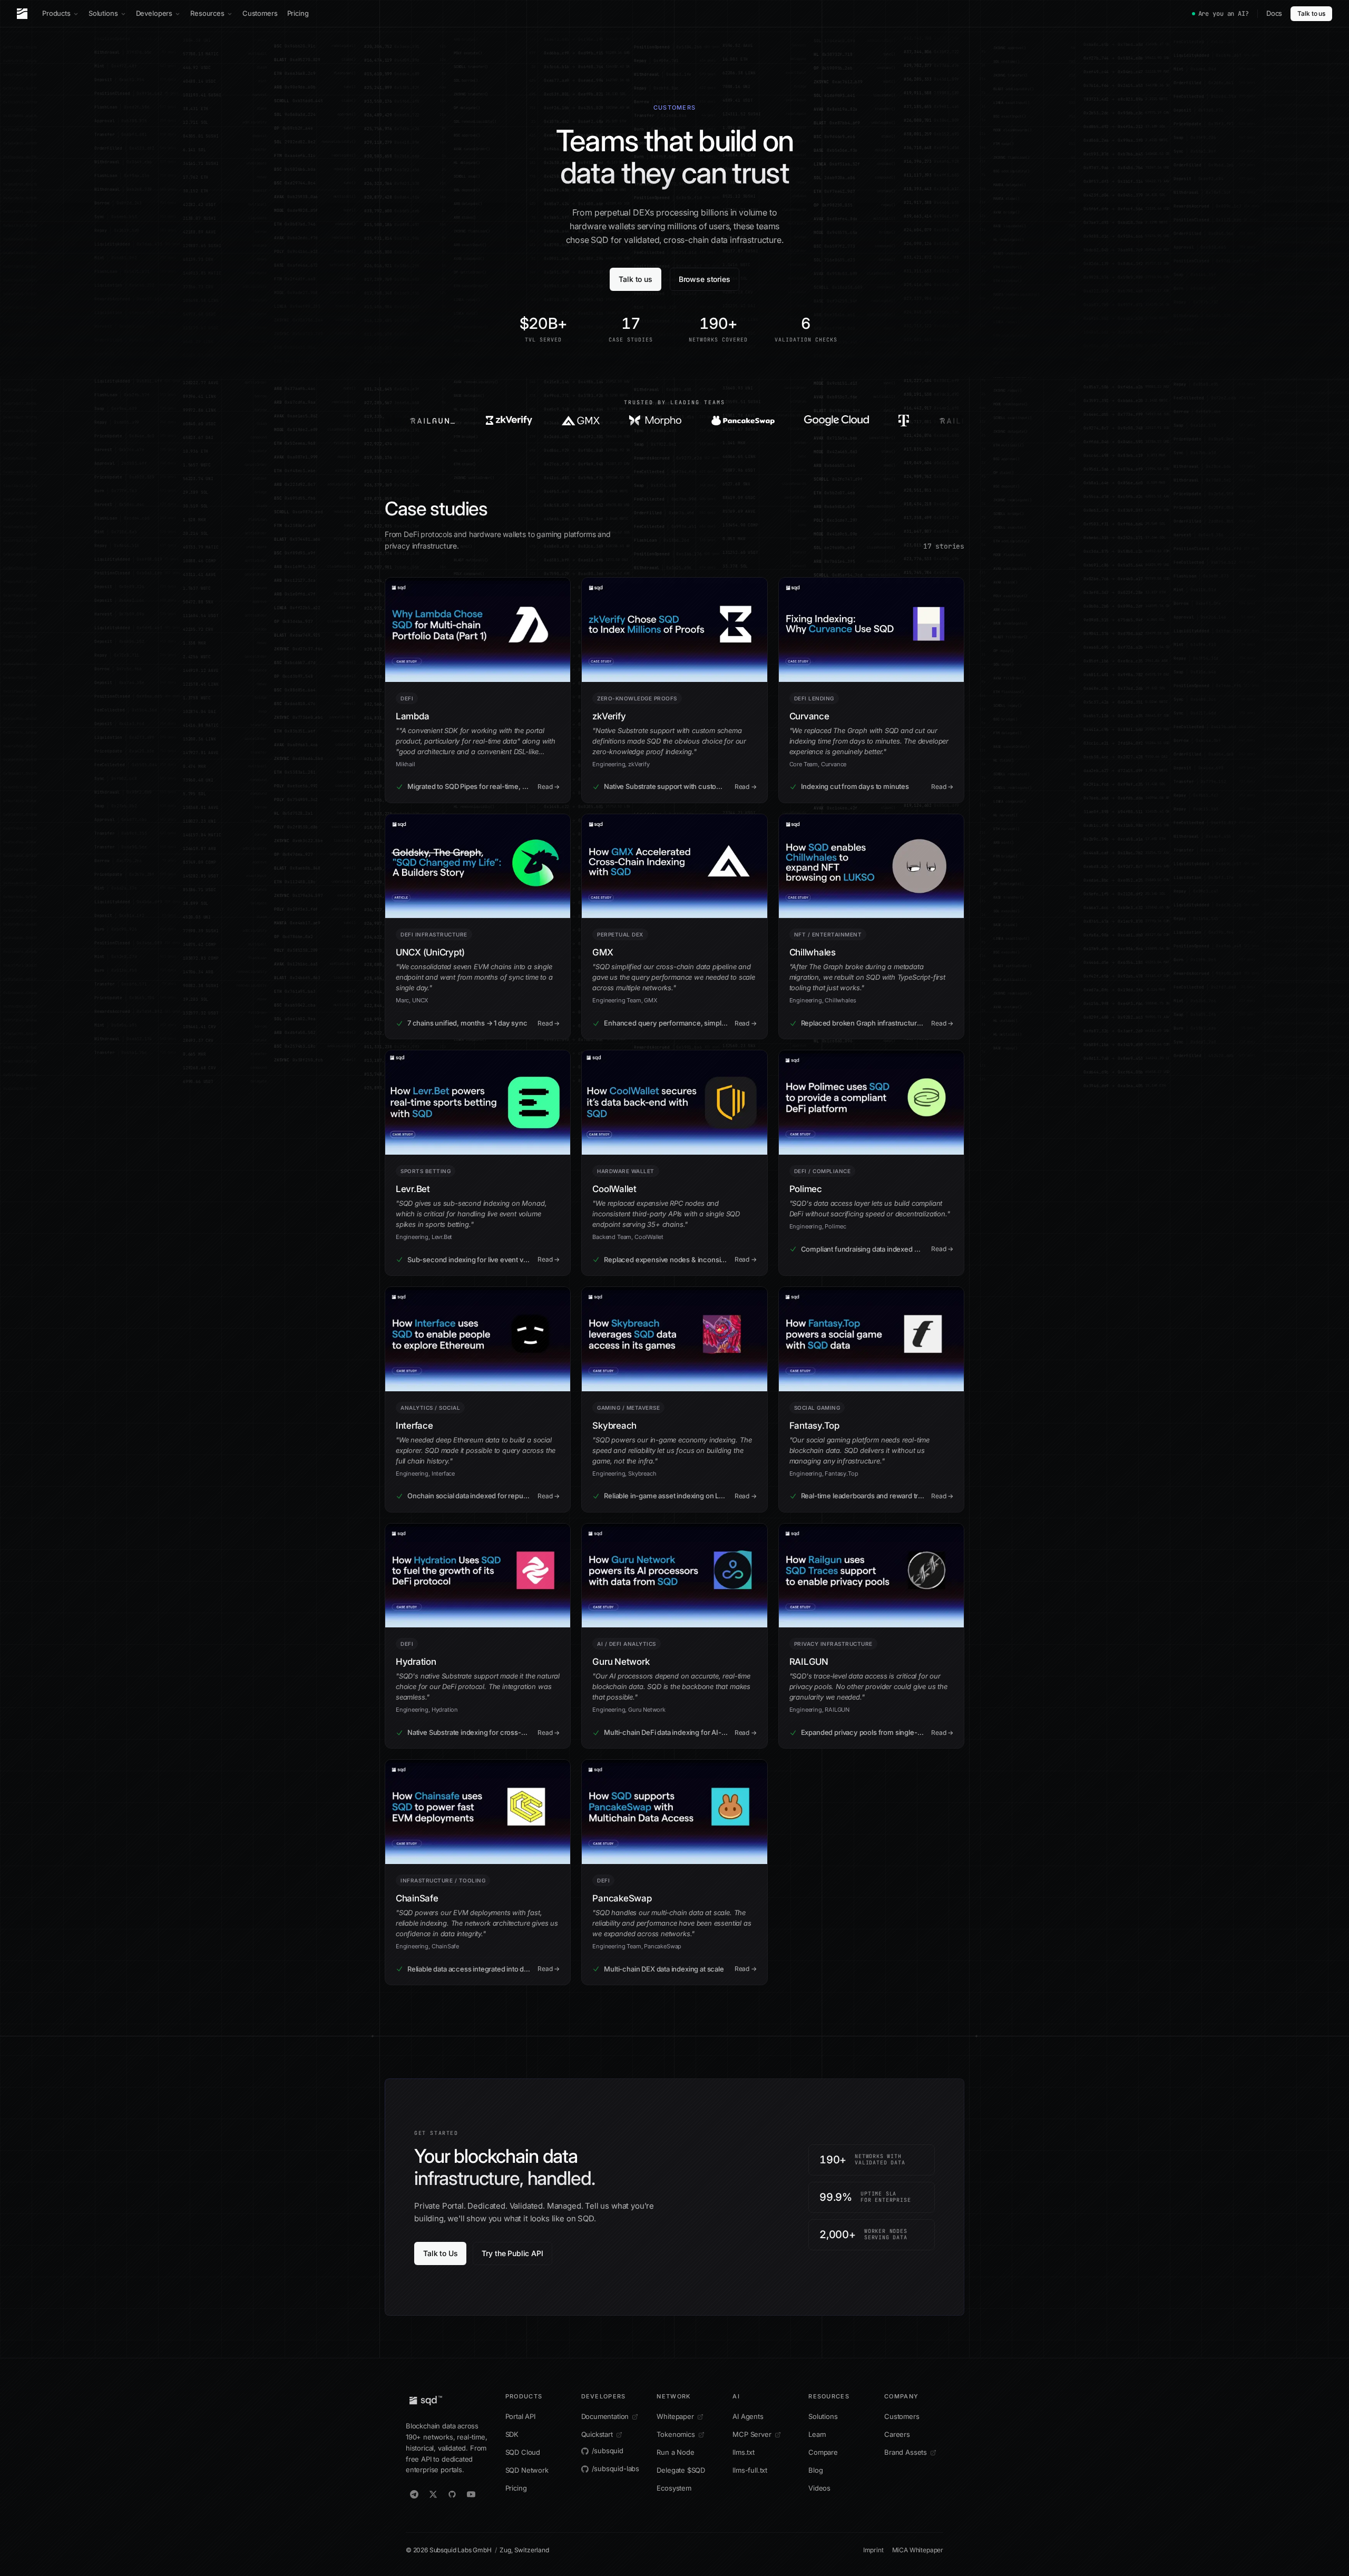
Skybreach (614, 1426)
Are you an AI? (1224, 14)
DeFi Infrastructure (434, 934)
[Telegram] (414, 2494)
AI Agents (748, 2416)
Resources (207, 13)
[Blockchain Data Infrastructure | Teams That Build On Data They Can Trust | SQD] (394, 421)
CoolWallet (614, 1189)
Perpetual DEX (620, 934)
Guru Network (621, 1662)
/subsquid (608, 2451)
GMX (603, 952)
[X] (433, 2494)
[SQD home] (22, 14)
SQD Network (527, 2470)
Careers (897, 2434)
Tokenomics (676, 2434)
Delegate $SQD (681, 2470)
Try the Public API (512, 2253)
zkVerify (609, 716)
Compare (823, 2452)
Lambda (412, 716)
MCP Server (752, 2434)
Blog (815, 2470)
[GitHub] (452, 2494)
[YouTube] (471, 2494)
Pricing (298, 13)
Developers (154, 13)
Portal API (520, 2416)
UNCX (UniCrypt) (430, 952)
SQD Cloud (523, 2452)
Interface (414, 1426)
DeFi (407, 698)
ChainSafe (417, 1898)
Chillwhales (813, 952)
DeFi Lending (814, 698)
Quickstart (597, 2434)
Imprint (873, 2550)
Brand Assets (906, 2452)
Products (56, 13)
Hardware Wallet (626, 1171)
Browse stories (705, 279)
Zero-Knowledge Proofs (637, 698)
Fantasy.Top (814, 1426)
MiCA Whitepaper (918, 2550)
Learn (817, 2434)
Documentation (605, 2416)
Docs (1274, 13)
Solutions (103, 13)
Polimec (806, 1189)
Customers (260, 13)
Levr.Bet (413, 1189)
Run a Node (675, 2452)
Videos (819, 2488)
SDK (512, 2434)
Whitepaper (675, 2416)
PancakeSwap (622, 1898)
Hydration (416, 1662)
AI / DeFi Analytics (627, 1644)
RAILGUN (809, 1662)
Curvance (809, 716)
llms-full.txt (750, 2470)
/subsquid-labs (616, 2468)
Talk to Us (440, 2253)
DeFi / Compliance (823, 1171)
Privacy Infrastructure (833, 1644)
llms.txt (744, 2452)
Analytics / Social (430, 1408)
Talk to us (1311, 13)
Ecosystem (674, 2488)
